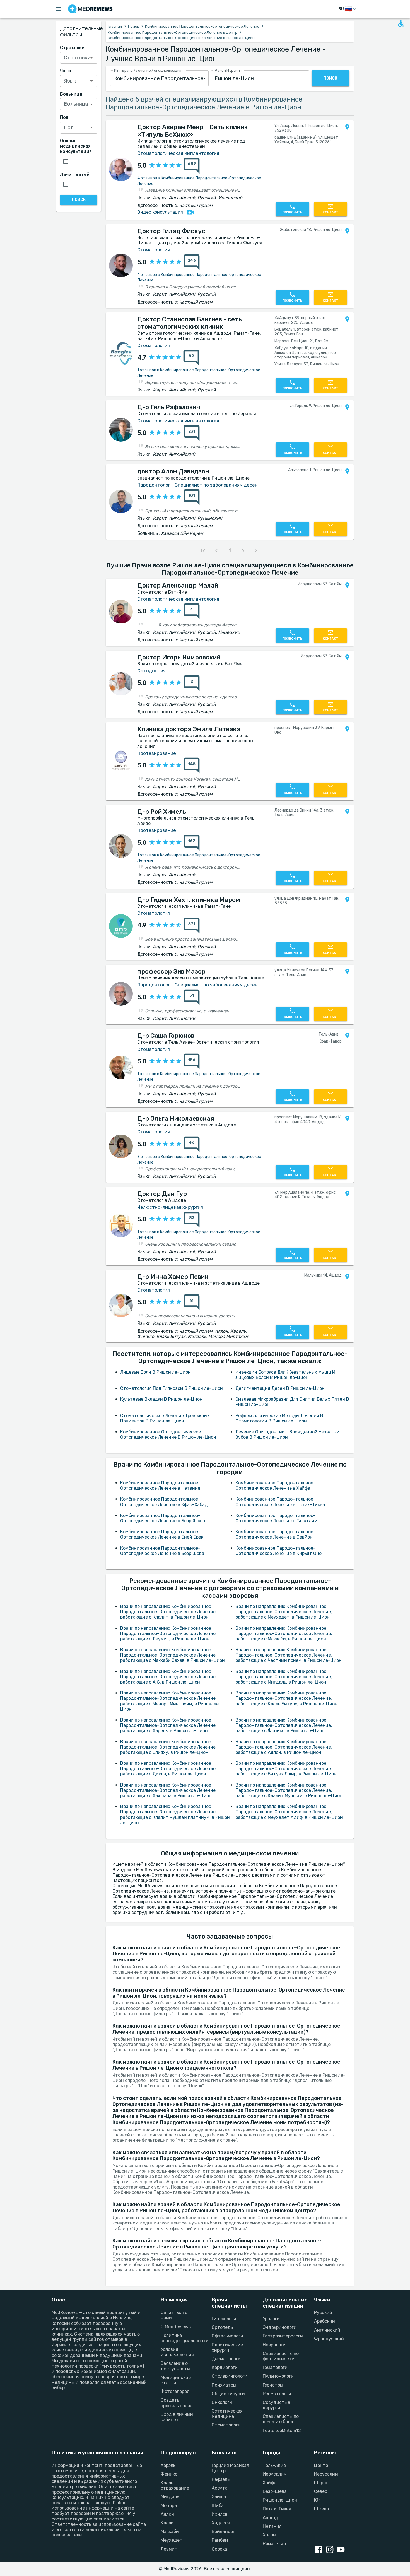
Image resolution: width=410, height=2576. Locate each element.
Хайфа (270, 2483)
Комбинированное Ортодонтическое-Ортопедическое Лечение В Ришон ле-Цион (168, 1434)
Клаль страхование (175, 2485)
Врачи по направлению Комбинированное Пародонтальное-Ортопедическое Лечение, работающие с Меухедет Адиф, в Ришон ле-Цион (289, 1812)
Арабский (325, 2321)
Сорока (219, 2549)
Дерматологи (226, 2359)
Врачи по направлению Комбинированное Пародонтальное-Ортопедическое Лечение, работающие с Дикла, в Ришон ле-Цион (168, 1769)
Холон (269, 2535)
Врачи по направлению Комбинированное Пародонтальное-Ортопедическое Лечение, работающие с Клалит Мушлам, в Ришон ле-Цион (289, 1790)
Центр (321, 2465)
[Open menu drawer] (58, 9)
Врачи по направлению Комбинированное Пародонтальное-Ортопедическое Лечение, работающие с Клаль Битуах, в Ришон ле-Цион (286, 1698)
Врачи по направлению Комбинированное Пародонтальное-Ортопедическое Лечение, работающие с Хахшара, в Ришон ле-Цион (168, 1790)
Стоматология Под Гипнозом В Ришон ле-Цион (172, 1388)
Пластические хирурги (227, 2348)
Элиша (219, 2497)
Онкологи (222, 2402)
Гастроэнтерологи (282, 2336)
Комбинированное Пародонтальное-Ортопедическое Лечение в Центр (173, 32)
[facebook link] (320, 2550)
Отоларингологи (230, 2376)
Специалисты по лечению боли (281, 2419)
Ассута (220, 2488)
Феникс (169, 2474)
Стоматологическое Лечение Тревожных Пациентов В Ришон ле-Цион (165, 1418)
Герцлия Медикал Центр (230, 2468)
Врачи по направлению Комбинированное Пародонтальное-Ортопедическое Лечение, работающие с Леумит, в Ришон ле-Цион (168, 1634)
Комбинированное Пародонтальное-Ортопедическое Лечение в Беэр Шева (162, 1551)
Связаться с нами (174, 2315)
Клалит (169, 2523)
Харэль (168, 2465)
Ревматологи (277, 2394)
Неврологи (274, 2345)
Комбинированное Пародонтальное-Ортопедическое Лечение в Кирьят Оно (278, 1551)
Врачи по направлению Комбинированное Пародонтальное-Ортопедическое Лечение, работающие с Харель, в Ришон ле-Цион (168, 1725)
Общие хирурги (228, 2394)
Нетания (272, 2526)
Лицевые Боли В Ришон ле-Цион (155, 1372)
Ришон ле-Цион (280, 2500)
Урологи (271, 2319)
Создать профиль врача (177, 2403)
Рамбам (220, 2540)
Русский (323, 2313)
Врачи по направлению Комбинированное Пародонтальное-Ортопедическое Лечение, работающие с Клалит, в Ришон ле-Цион (168, 1612)
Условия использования (177, 2352)
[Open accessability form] (401, 23)
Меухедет (172, 2540)
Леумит (169, 2549)
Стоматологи (226, 2425)
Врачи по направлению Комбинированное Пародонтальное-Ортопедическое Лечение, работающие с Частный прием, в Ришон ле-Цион (289, 1655)
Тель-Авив (274, 2465)
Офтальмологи (227, 2336)
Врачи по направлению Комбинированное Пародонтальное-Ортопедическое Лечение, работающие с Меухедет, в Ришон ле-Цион (284, 1612)
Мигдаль (170, 2497)
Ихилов (220, 2514)
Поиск (133, 26)
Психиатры (224, 2385)
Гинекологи (224, 2319)
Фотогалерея (175, 2391)
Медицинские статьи (176, 2380)
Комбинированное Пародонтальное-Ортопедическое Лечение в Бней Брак (162, 1534)
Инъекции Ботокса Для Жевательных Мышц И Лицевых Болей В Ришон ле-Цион (285, 1375)
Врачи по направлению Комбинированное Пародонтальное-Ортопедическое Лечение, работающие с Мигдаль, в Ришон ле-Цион (284, 1677)
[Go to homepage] (90, 9)
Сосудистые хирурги (276, 2405)
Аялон (167, 2514)
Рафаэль (221, 2479)
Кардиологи (225, 2367)
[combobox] (159, 79)
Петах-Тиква (277, 2509)
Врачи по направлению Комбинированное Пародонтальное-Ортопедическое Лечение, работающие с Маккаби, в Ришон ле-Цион (284, 1634)
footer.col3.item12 (282, 2431)
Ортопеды (223, 2327)
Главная (115, 26)
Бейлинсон (224, 2532)
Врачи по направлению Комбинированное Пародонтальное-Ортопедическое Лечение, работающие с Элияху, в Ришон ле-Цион (168, 1747)
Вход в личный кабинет (177, 2417)
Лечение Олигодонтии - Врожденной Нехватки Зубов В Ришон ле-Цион (287, 1434)
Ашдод (270, 2518)
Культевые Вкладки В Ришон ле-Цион (161, 1399)
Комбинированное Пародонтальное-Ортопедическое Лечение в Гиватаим (276, 1518)
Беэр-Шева (275, 2491)
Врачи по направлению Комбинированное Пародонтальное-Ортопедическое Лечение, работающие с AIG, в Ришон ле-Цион (168, 1677)
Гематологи (275, 2367)
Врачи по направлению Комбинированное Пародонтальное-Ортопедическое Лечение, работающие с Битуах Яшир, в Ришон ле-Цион (286, 1769)
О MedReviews (176, 2327)
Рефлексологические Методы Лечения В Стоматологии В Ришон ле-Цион (279, 1418)
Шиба (218, 2506)
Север (321, 2491)
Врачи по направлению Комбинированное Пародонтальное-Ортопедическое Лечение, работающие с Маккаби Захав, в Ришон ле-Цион (173, 1655)
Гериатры (273, 2385)
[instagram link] (331, 2550)
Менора (169, 2506)
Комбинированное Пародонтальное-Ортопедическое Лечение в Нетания (160, 1486)
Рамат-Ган (274, 2544)
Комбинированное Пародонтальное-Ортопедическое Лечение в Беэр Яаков (163, 1518)
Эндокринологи (280, 2327)
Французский (329, 2339)
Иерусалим (275, 2474)
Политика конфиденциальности (179, 2338)
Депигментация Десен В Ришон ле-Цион (280, 1388)
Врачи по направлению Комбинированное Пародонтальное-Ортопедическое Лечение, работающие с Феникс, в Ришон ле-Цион (284, 1725)
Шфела (321, 2509)
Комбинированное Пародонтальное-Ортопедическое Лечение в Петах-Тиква (280, 1502)
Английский (327, 2330)
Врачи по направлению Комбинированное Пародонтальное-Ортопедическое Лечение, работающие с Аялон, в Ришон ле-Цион (284, 1747)
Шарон (321, 2483)
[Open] (91, 58)
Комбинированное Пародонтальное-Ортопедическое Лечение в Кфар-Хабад (164, 1502)
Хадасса (221, 2523)
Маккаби (170, 2532)
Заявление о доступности (175, 2366)
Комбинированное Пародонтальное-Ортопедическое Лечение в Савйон (275, 1534)
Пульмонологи (278, 2376)
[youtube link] (342, 2550)
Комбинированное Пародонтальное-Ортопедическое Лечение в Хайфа (275, 1486)
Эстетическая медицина (227, 2414)
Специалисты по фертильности (281, 2356)
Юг (317, 2500)
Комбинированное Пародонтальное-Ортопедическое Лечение (202, 26)
